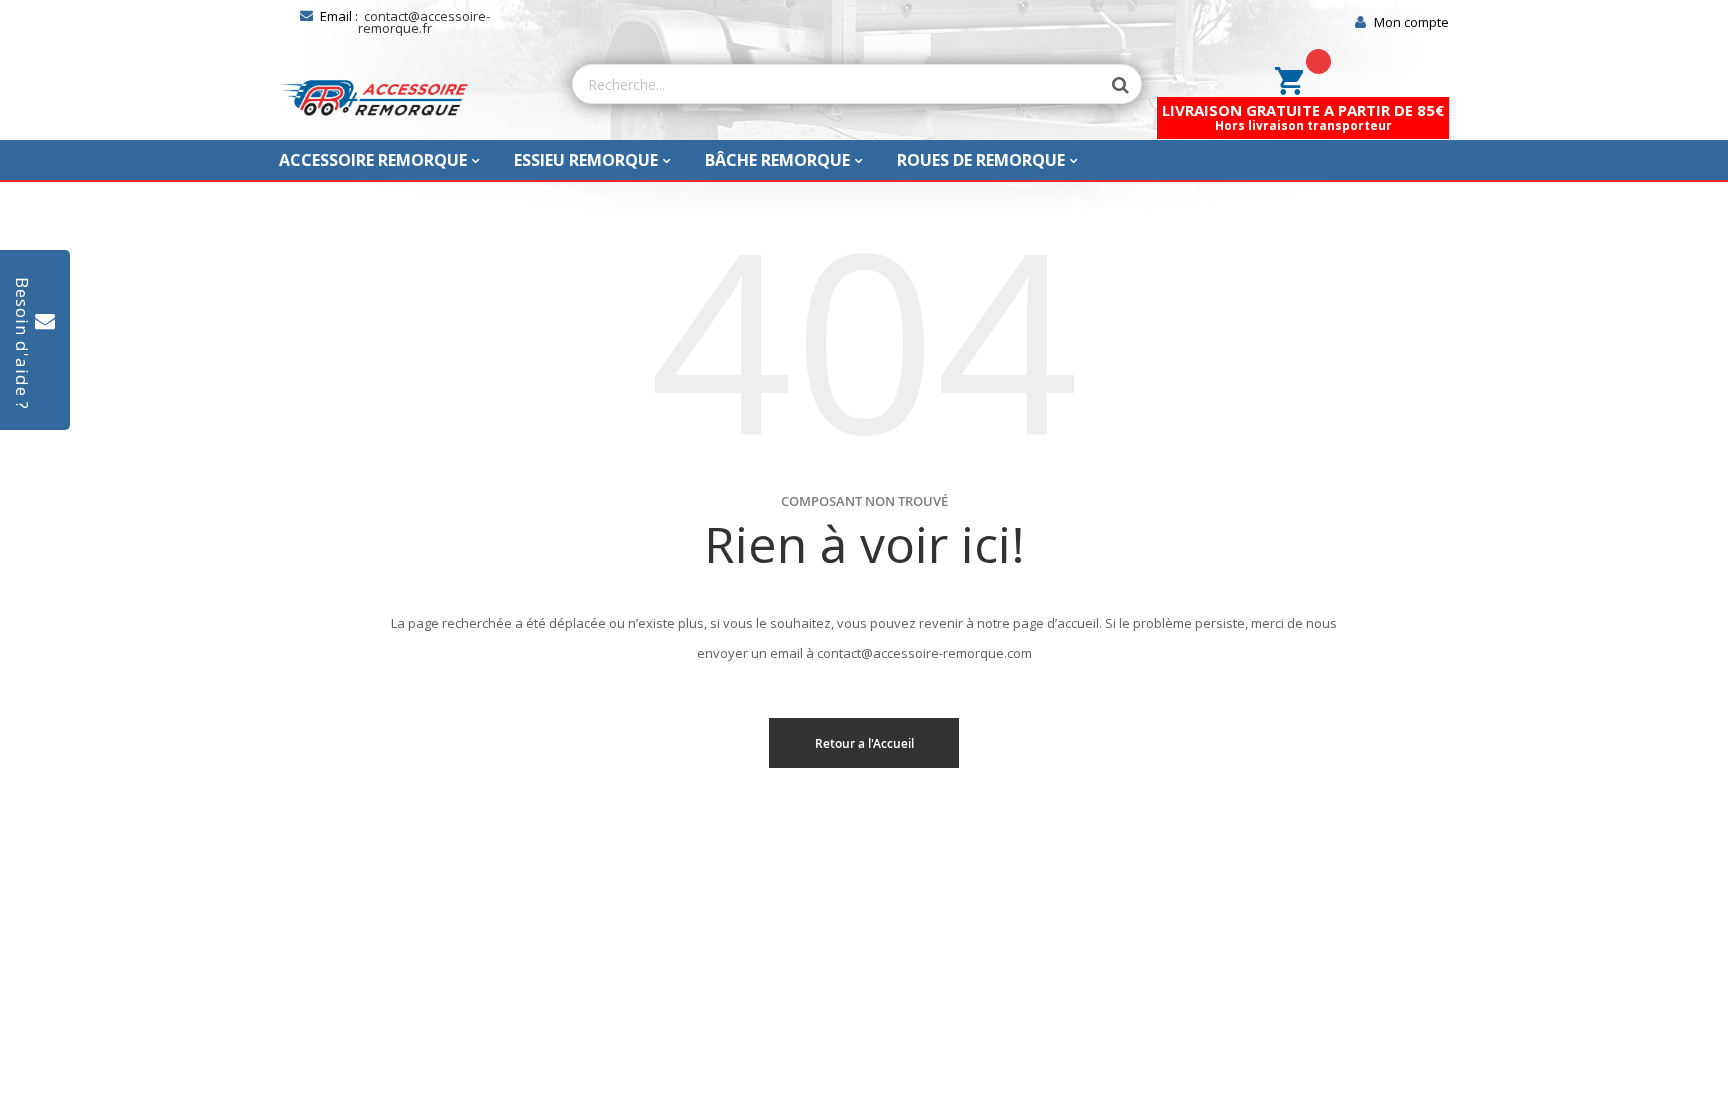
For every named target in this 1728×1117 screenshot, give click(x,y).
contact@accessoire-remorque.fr (424, 22)
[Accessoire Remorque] (373, 98)
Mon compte (1411, 22)
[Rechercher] (1111, 85)
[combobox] (837, 84)
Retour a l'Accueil (864, 743)
